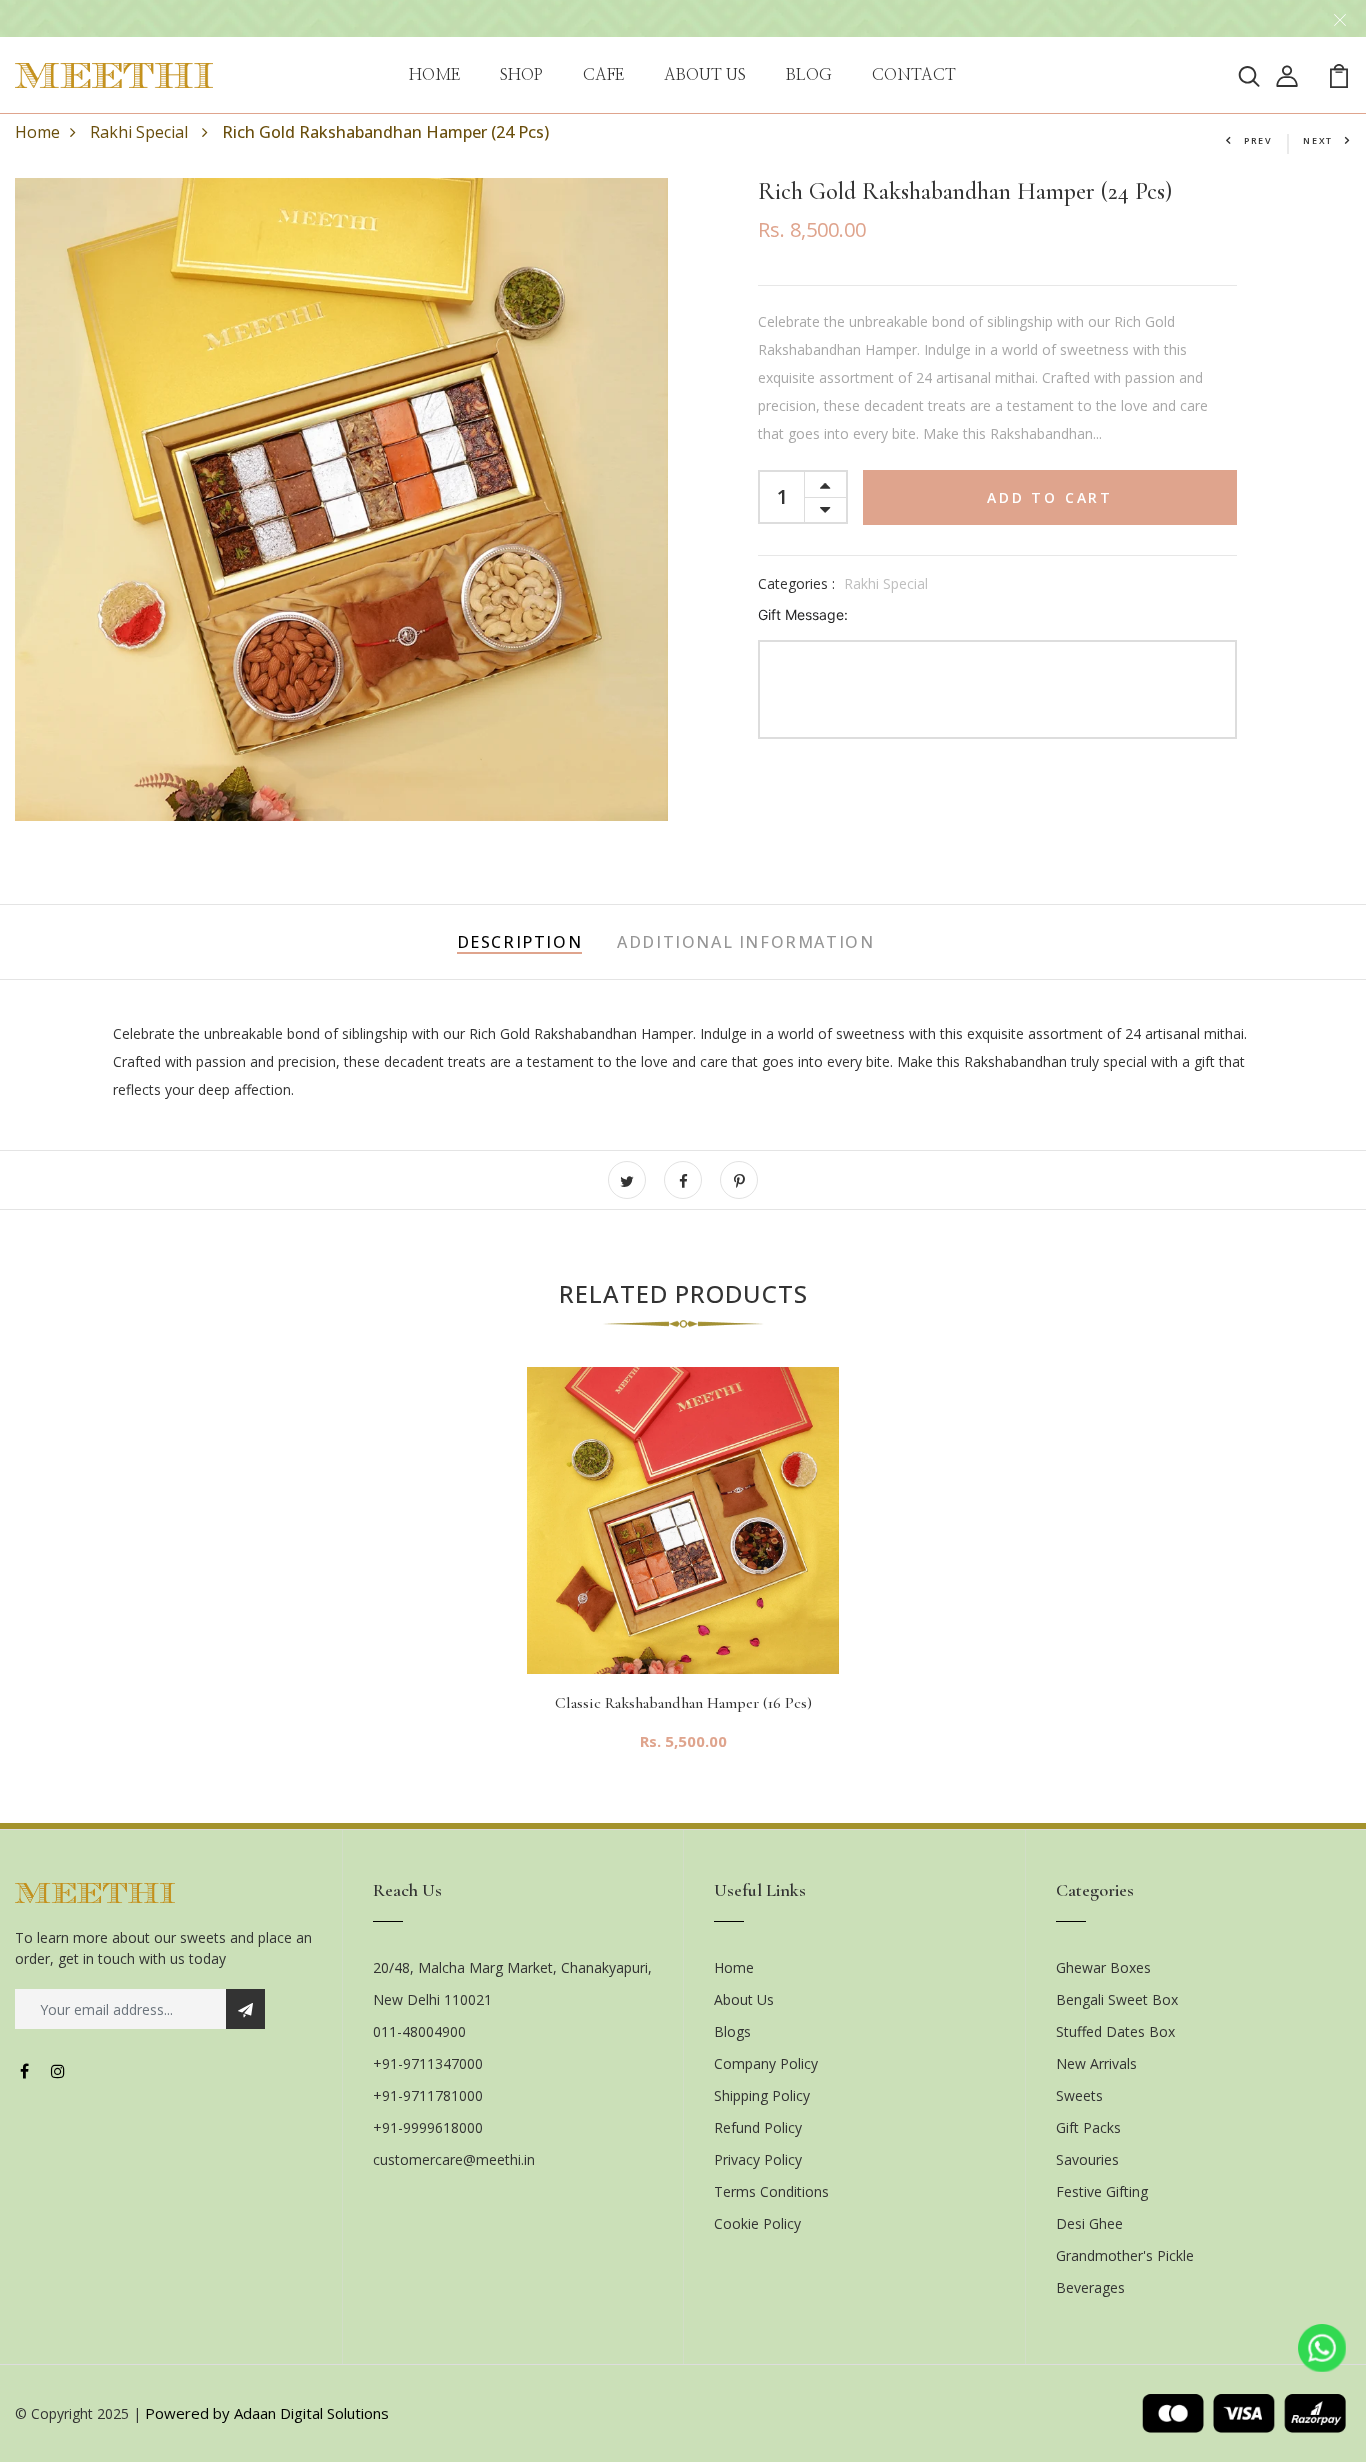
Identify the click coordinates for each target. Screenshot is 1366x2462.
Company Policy (766, 2063)
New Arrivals (1096, 2063)
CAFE (603, 75)
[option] (683, 1575)
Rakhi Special (141, 132)
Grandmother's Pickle (1125, 2255)
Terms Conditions (771, 2191)
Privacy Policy (758, 2159)
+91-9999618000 (428, 2127)
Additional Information (745, 942)
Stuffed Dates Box (1115, 2031)
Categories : (796, 583)
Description (520, 942)
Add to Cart (1050, 497)
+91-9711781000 (428, 2095)
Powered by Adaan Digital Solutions (267, 2413)
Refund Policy (758, 2127)
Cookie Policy (757, 2223)
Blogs (732, 2031)
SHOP (521, 75)
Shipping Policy (762, 2095)
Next (1318, 140)
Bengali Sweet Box (1117, 1999)
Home (37, 132)
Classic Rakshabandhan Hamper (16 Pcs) (683, 1703)
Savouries (1087, 2159)
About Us (744, 1999)
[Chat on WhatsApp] (1322, 2348)
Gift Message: (803, 614)
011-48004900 (419, 2031)
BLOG (809, 75)
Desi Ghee (1089, 2223)
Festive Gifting (1102, 2191)
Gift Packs (1088, 2127)
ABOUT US (705, 75)
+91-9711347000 (428, 2063)
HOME (434, 75)
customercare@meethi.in (454, 2159)
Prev (1258, 140)
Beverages (1090, 2287)
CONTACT (914, 75)
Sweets (1079, 2095)
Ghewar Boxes (1103, 1967)
